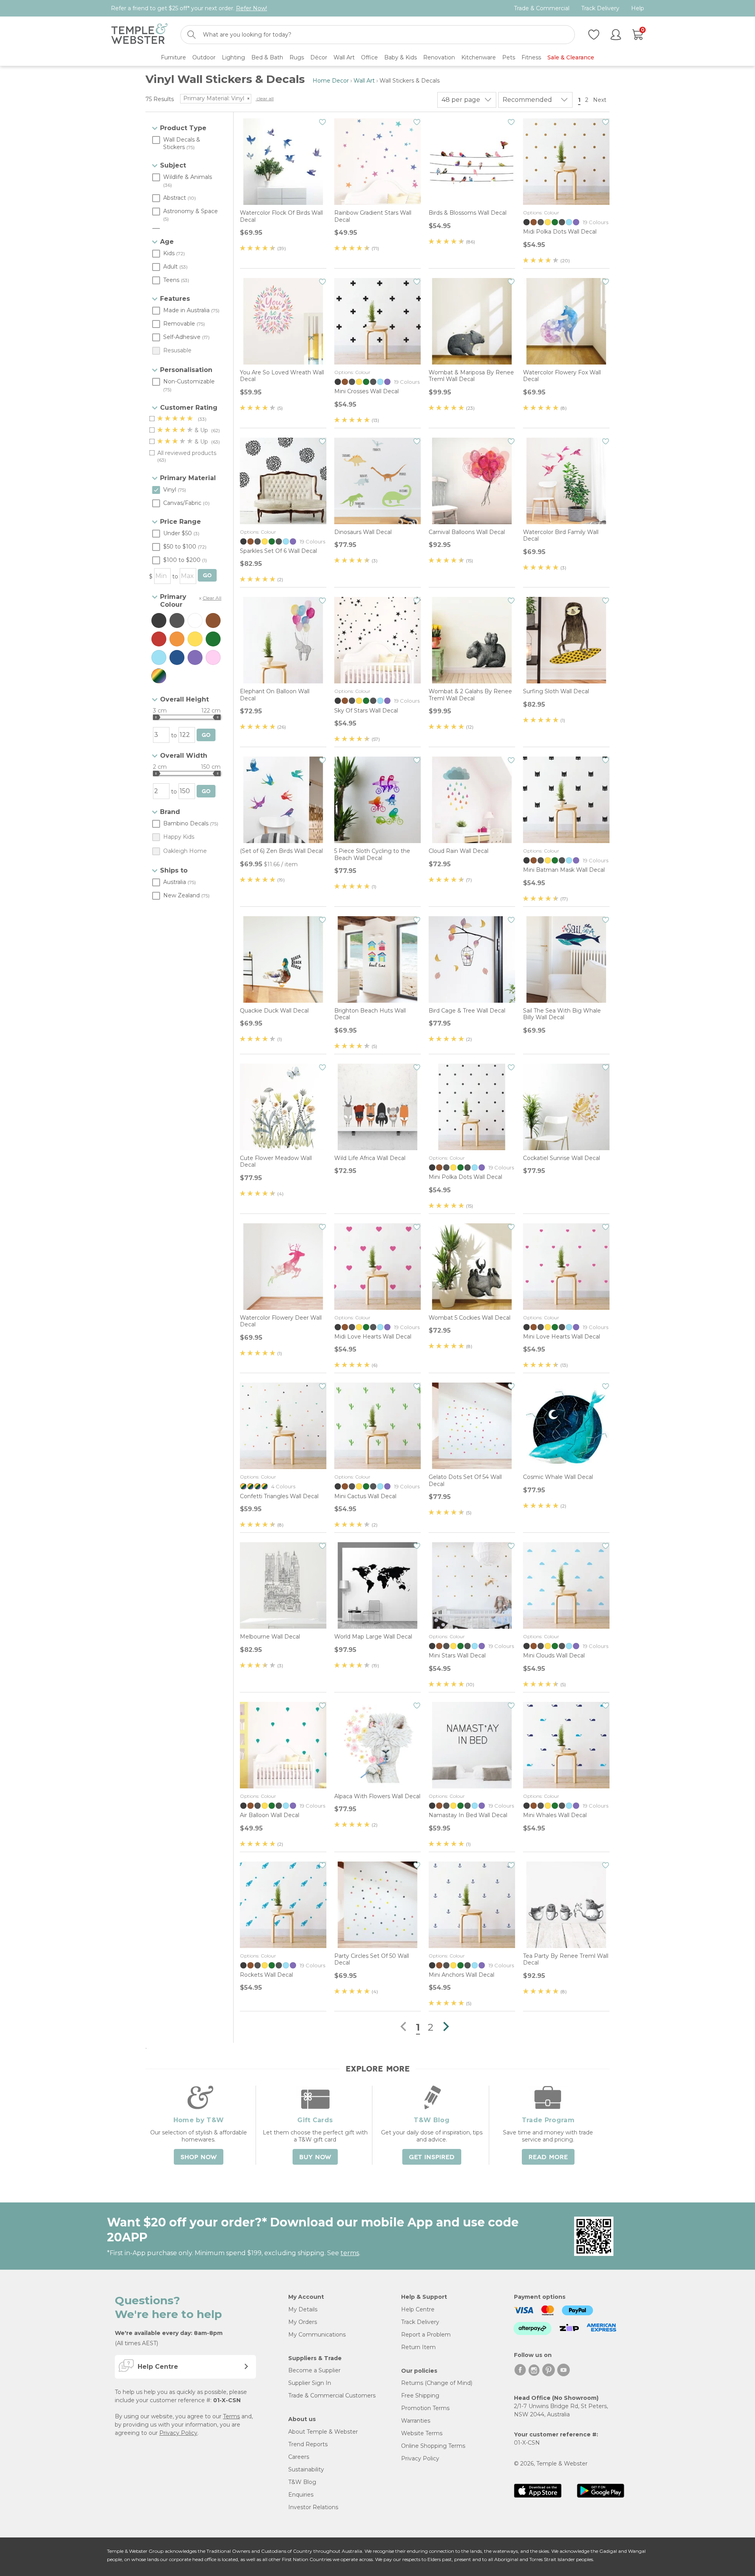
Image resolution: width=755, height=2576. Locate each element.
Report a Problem (426, 2335)
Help (638, 8)
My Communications (317, 2335)
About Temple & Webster (323, 2432)
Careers (299, 2457)
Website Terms (422, 2433)
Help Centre (418, 2309)
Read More (548, 2157)
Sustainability (306, 2469)
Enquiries (301, 2495)
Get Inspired (432, 2157)
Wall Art (364, 81)
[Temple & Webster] (139, 35)
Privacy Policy (178, 2433)
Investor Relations (313, 2507)
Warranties (416, 2421)
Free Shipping (420, 2396)
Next (600, 100)
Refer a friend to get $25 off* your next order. (189, 8)
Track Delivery (600, 8)
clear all (265, 99)
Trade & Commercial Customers (332, 2396)
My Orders (303, 2322)
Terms (231, 2416)
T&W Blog (302, 2482)
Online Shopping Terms (433, 2446)
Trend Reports (308, 2444)
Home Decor (331, 81)
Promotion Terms (425, 2408)
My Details (303, 2309)
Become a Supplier (314, 2370)
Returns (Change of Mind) (437, 2383)
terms (350, 2253)
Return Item (418, 2347)
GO (207, 575)
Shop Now (199, 2157)
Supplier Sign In (310, 2383)
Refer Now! (251, 8)
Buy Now (315, 2157)
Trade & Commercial (542, 8)
